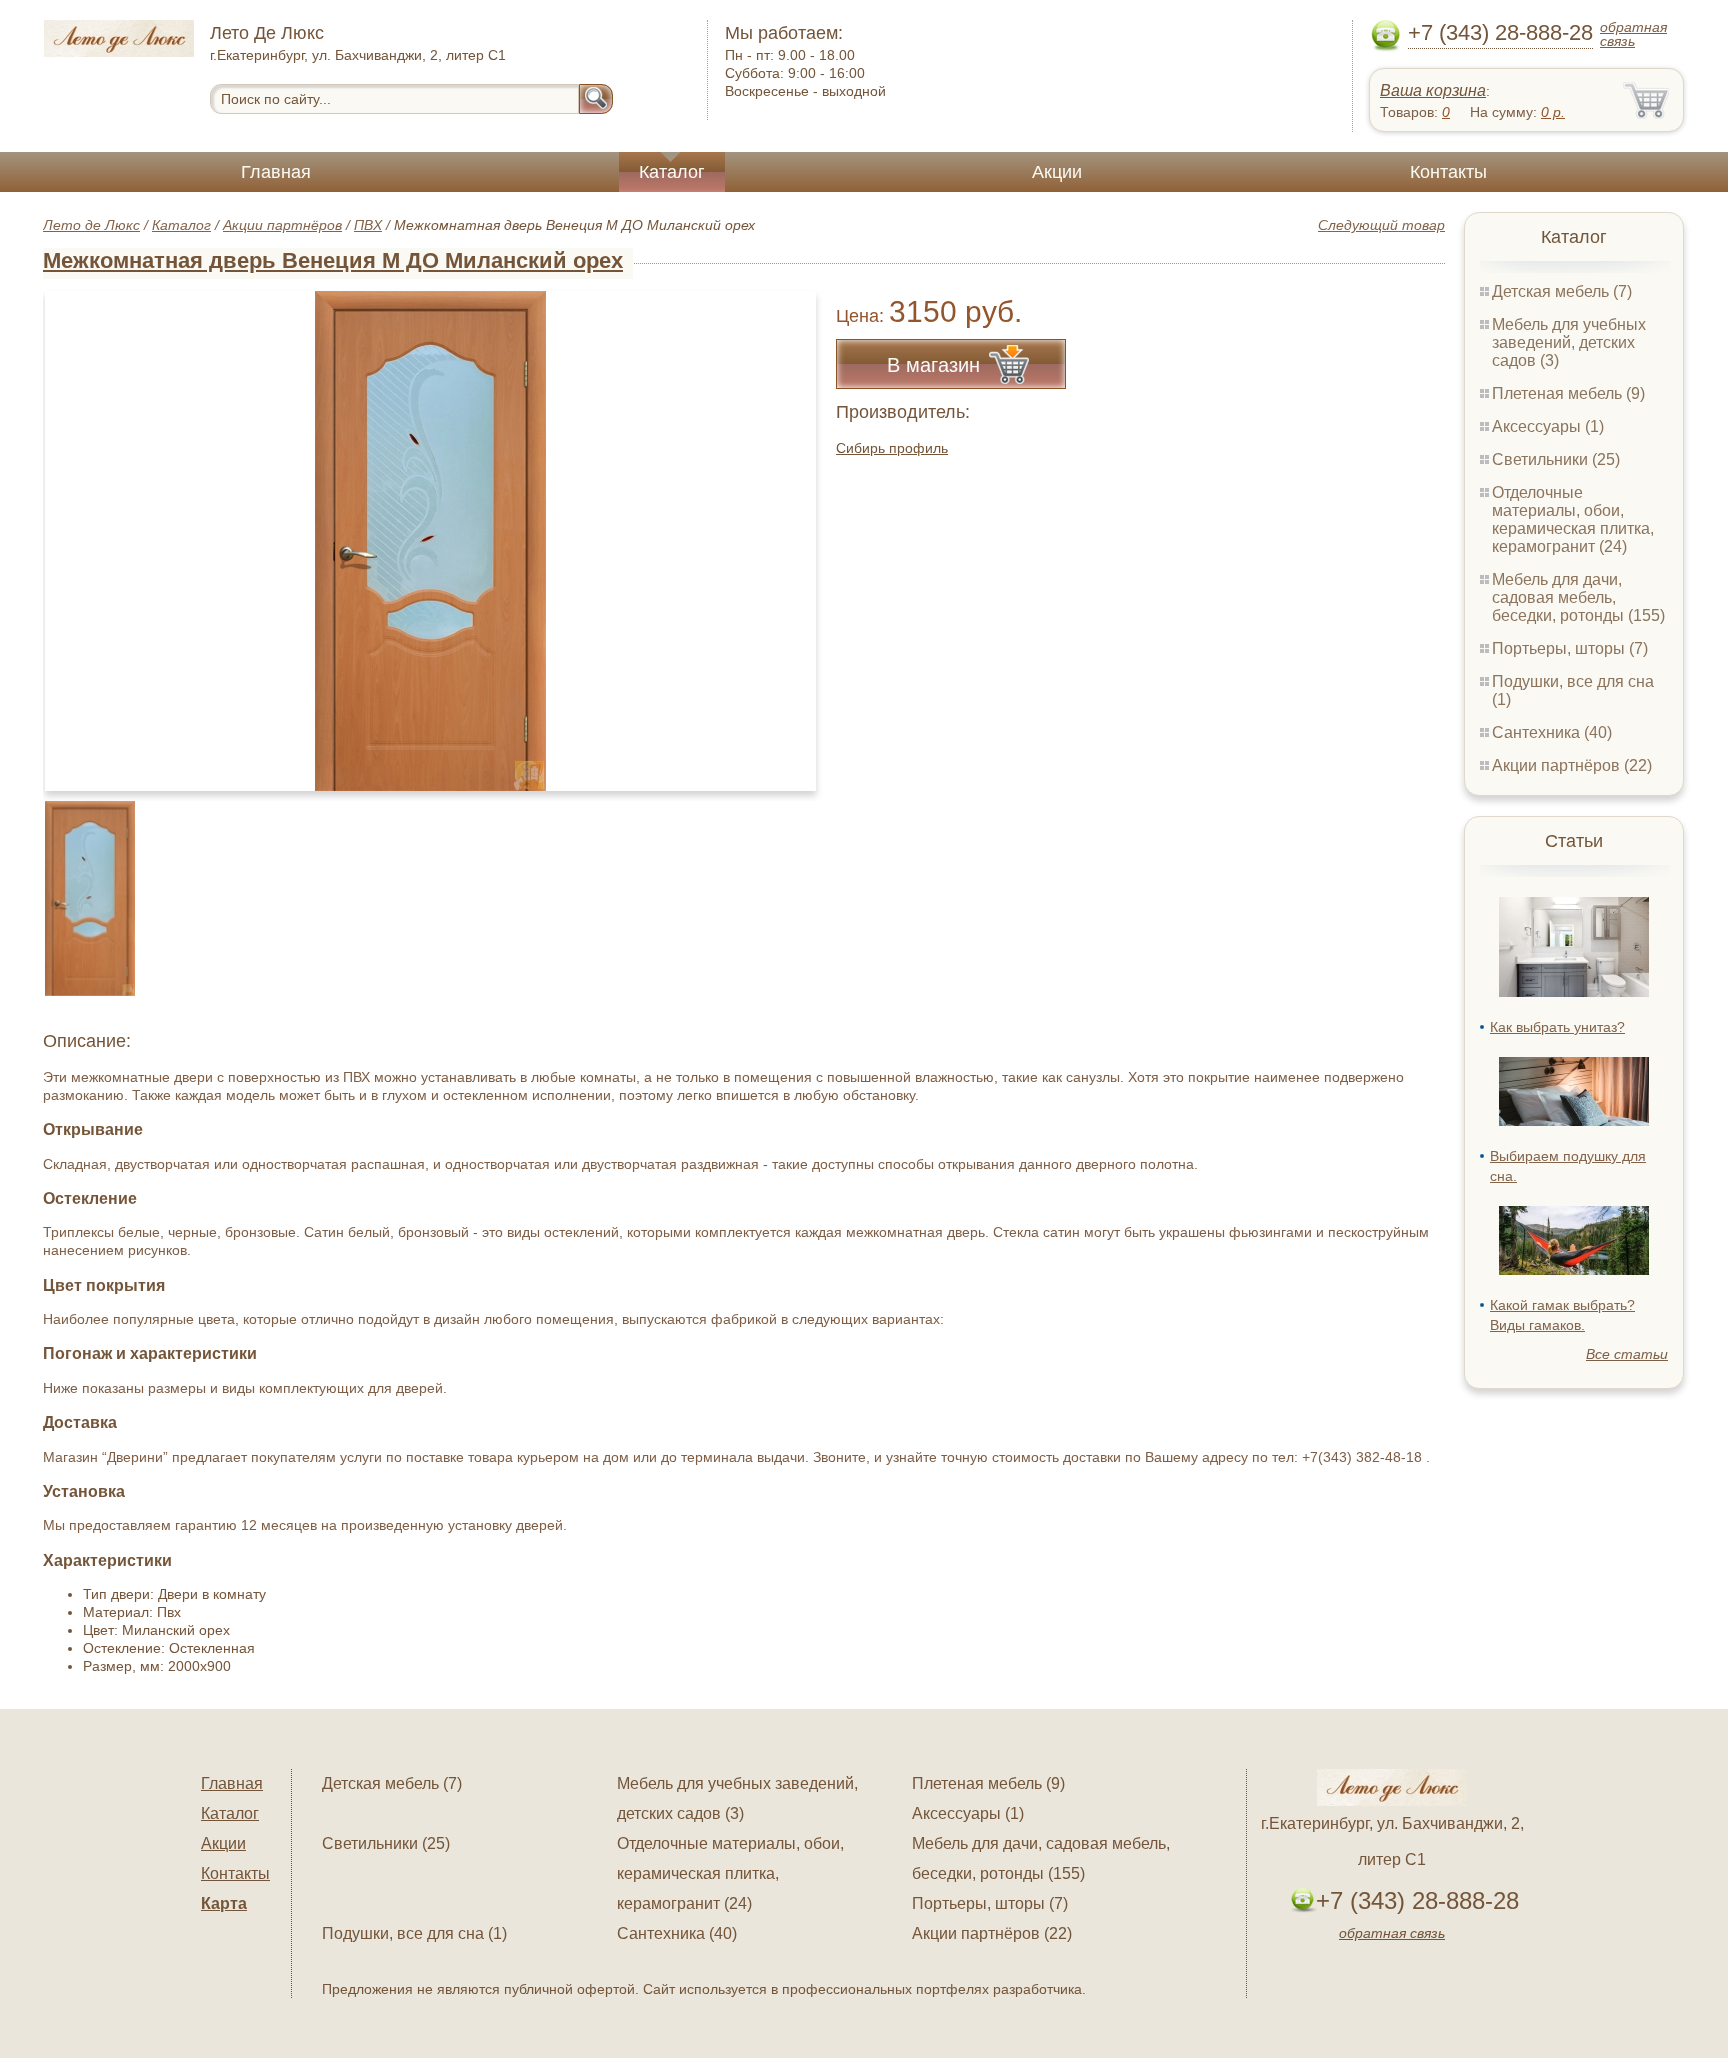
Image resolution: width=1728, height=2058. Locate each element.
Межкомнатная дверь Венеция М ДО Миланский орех (333, 260)
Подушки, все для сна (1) (414, 1933)
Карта (224, 1903)
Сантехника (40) (1552, 732)
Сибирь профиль (892, 448)
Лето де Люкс (91, 225)
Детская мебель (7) (1562, 291)
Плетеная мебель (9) (1568, 393)
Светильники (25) (1556, 459)
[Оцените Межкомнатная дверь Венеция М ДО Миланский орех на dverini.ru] (430, 541)
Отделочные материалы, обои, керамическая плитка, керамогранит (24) (1573, 519)
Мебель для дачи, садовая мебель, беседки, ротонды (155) (1578, 597)
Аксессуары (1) (1548, 426)
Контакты (1448, 172)
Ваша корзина (1433, 90)
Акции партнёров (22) (1572, 765)
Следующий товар (1381, 225)
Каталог (672, 172)
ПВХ (368, 225)
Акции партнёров (282, 225)
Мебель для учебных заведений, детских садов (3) (1569, 342)
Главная (276, 172)
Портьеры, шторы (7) (1570, 648)
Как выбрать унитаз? (1557, 1027)
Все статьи (1627, 1354)
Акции (1057, 172)
